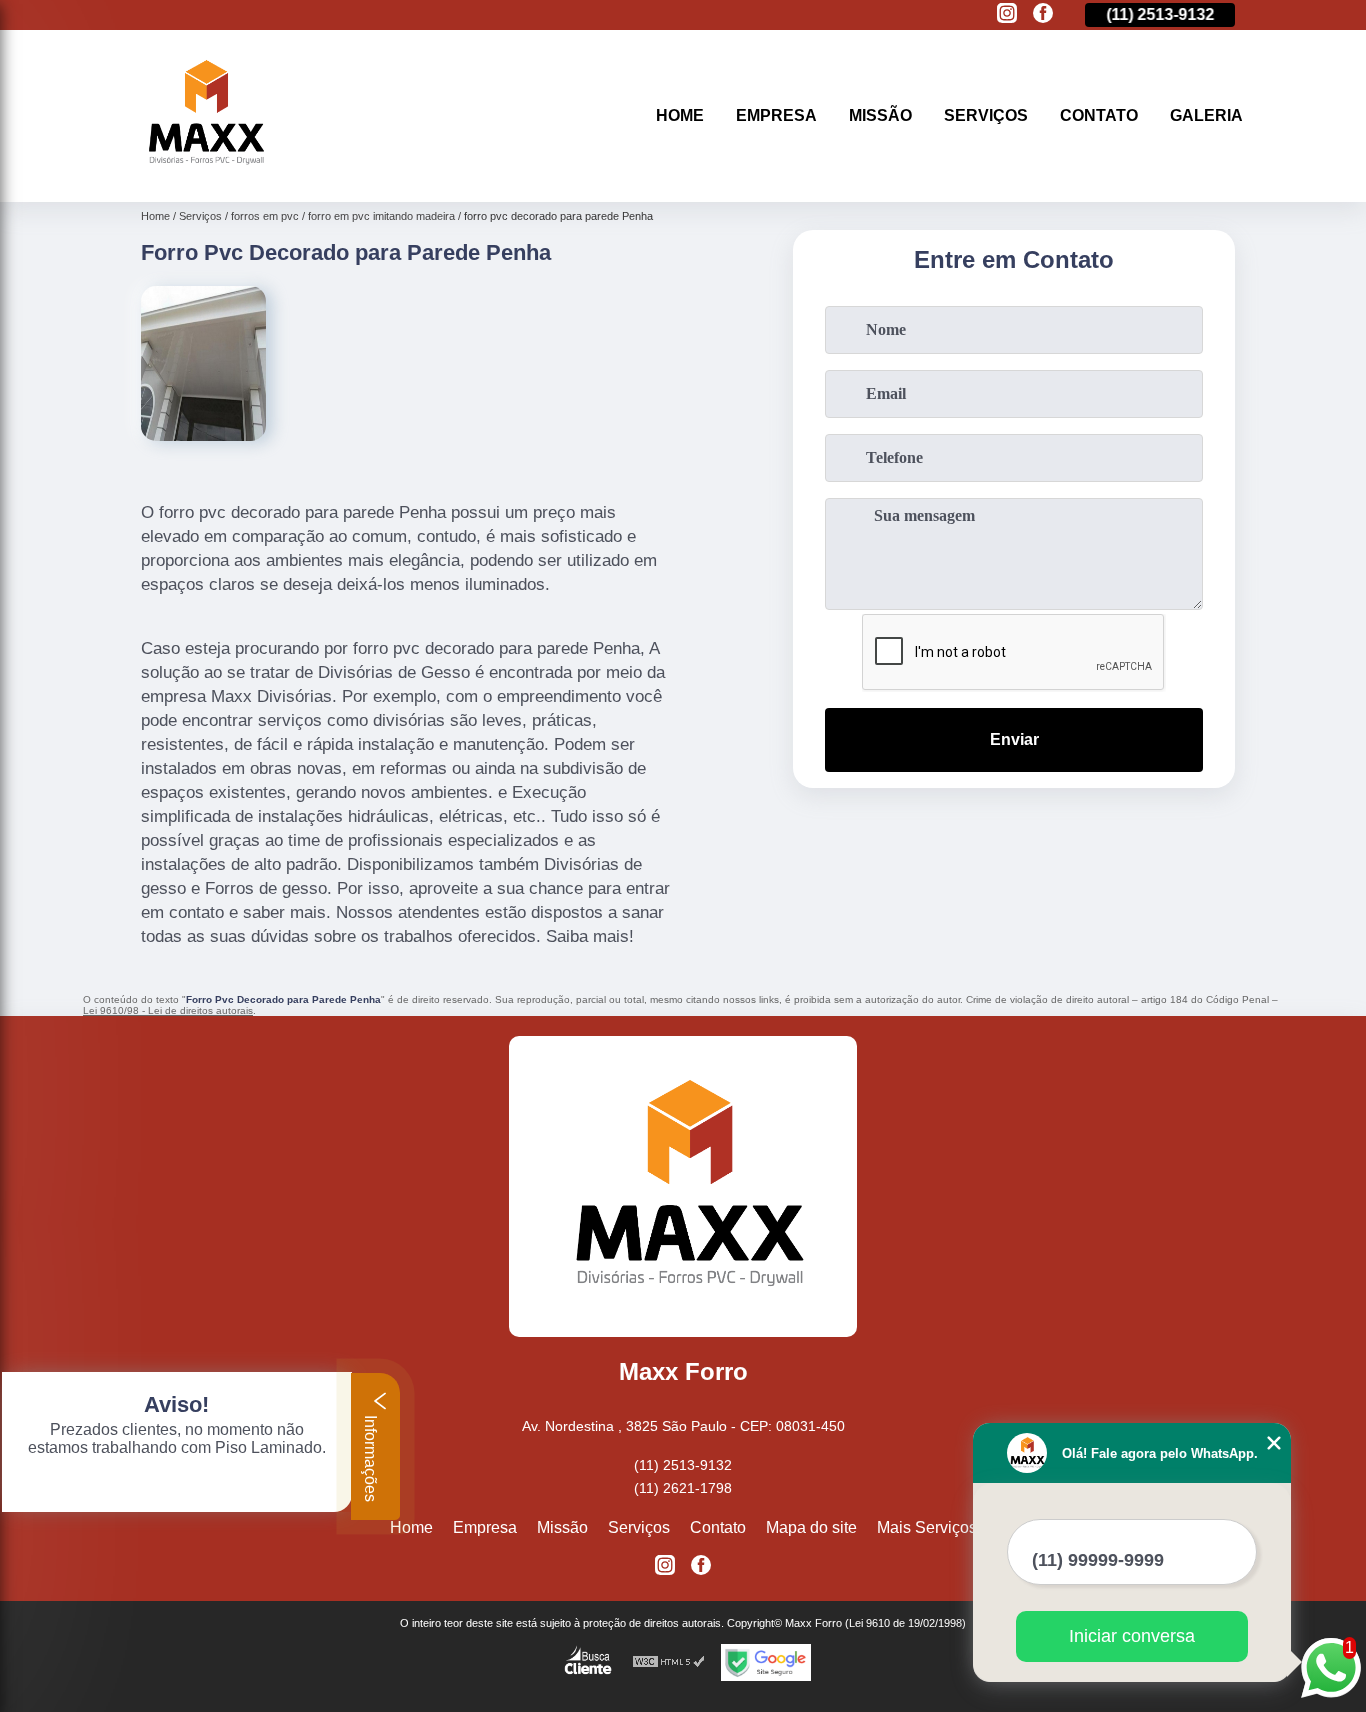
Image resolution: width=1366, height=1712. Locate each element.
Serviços (986, 115)
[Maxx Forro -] (203, 176)
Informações (370, 1456)
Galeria (1206, 115)
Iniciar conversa (1132, 1636)
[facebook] (1043, 14)
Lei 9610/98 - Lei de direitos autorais (168, 1010)
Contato (1099, 115)
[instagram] (1007, 14)
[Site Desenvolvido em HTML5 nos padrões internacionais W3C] (669, 1662)
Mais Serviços (927, 1527)
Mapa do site (811, 1527)
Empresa (776, 115)
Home (680, 115)
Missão (880, 115)
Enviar (1014, 739)
